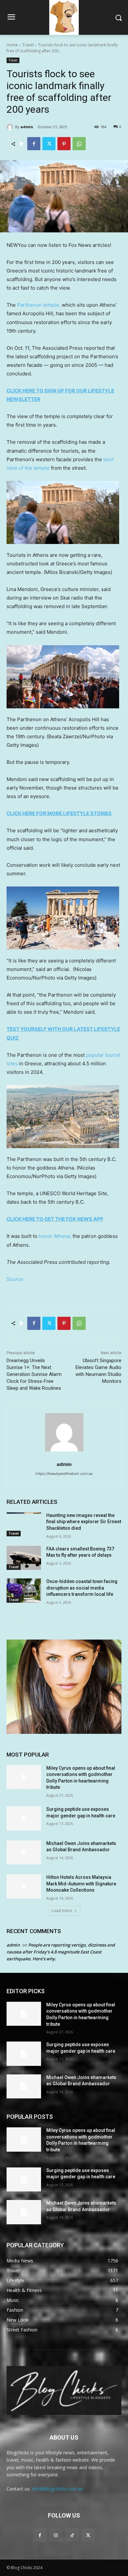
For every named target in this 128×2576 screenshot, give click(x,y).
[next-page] (21, 1614)
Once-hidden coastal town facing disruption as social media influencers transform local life (82, 1588)
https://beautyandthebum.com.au (64, 1474)
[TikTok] (72, 2535)
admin (27, 127)
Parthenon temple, (39, 305)
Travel (28, 45)
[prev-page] (11, 1614)
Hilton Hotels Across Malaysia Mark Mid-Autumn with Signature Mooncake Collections (81, 1884)
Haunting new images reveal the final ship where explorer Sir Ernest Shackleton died (84, 1522)
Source (15, 1279)
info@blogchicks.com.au (57, 2489)
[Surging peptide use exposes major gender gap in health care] (24, 1818)
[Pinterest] (64, 144)
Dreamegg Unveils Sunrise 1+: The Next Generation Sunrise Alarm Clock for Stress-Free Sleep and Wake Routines (34, 1374)
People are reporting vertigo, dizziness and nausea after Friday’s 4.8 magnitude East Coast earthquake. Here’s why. (61, 1952)
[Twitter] (49, 144)
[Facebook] (34, 144)
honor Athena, (55, 1236)
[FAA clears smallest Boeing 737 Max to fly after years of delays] (24, 1558)
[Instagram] (56, 2535)
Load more (62, 1911)
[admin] (11, 127)
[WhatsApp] (79, 144)
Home (12, 45)
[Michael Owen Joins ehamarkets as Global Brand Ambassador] (24, 1853)
